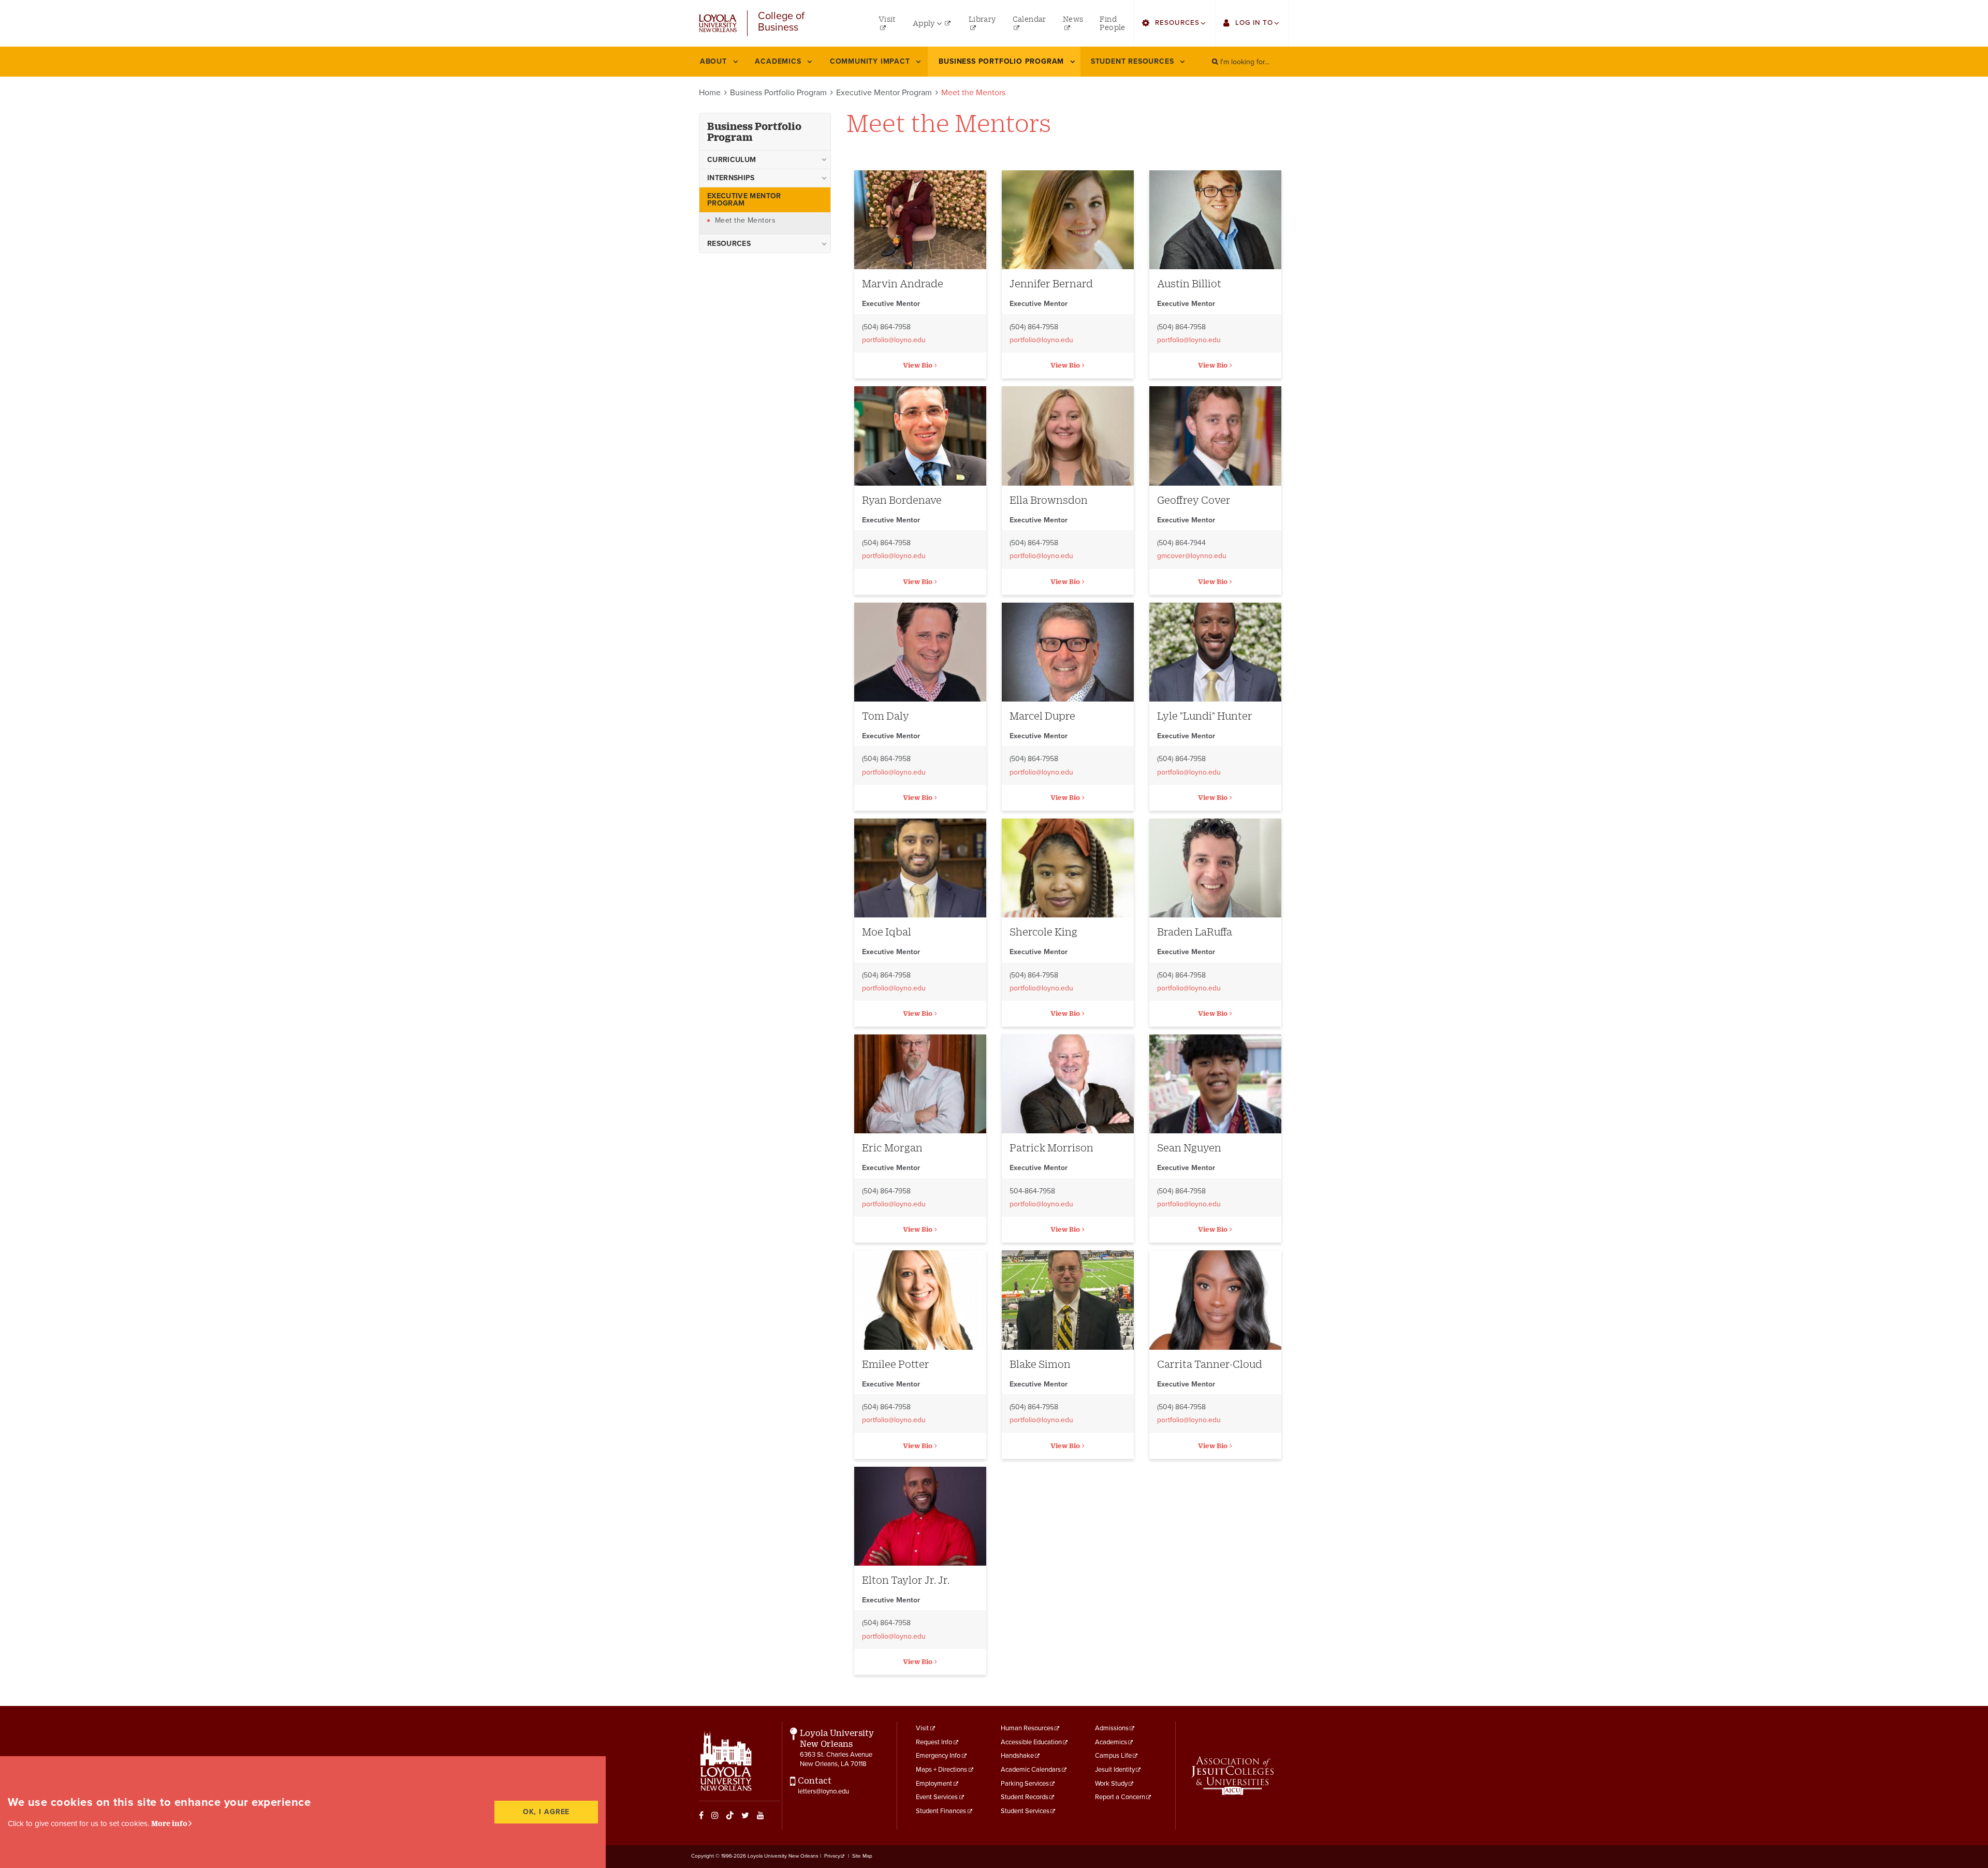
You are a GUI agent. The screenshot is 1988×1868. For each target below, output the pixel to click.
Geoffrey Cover (1194, 500)
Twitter (745, 1815)
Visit (922, 1728)
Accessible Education (1031, 1742)
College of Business (781, 22)
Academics (1111, 1742)
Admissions (1112, 1728)
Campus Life (1113, 1756)
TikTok (730, 1815)
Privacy (832, 1856)
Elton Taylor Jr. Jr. (906, 1580)
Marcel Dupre (1042, 716)
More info (169, 1823)
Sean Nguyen (1189, 1148)
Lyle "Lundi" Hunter (1205, 716)
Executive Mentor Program (884, 93)
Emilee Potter (896, 1364)
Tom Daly (886, 716)
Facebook (701, 1815)
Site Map (862, 1856)
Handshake (1017, 1756)
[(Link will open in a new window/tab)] (1232, 1776)
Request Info (934, 1742)
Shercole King (1043, 932)
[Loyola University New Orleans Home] (718, 23)
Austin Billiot (1189, 283)
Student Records (1025, 1797)
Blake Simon (1040, 1364)
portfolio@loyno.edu (894, 340)
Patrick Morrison (1051, 1148)
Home (710, 93)
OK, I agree (546, 1812)
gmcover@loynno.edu (1192, 556)
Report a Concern (1120, 1797)
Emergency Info (938, 1756)
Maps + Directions (941, 1770)
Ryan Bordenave (902, 500)
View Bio (918, 365)
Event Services (937, 1797)
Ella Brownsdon (1049, 500)
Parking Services (1025, 1784)
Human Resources (1027, 1728)
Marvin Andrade (903, 283)
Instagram (715, 1815)
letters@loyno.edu (823, 1791)
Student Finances (941, 1811)
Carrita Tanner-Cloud (1210, 1364)
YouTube (761, 1815)
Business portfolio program (754, 132)
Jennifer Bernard (1051, 283)
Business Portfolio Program (778, 93)
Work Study (1111, 1784)
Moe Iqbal (887, 932)
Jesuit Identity (1115, 1770)
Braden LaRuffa (1195, 932)
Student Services (1025, 1811)
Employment (934, 1784)
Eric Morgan (892, 1148)
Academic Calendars (1031, 1770)
